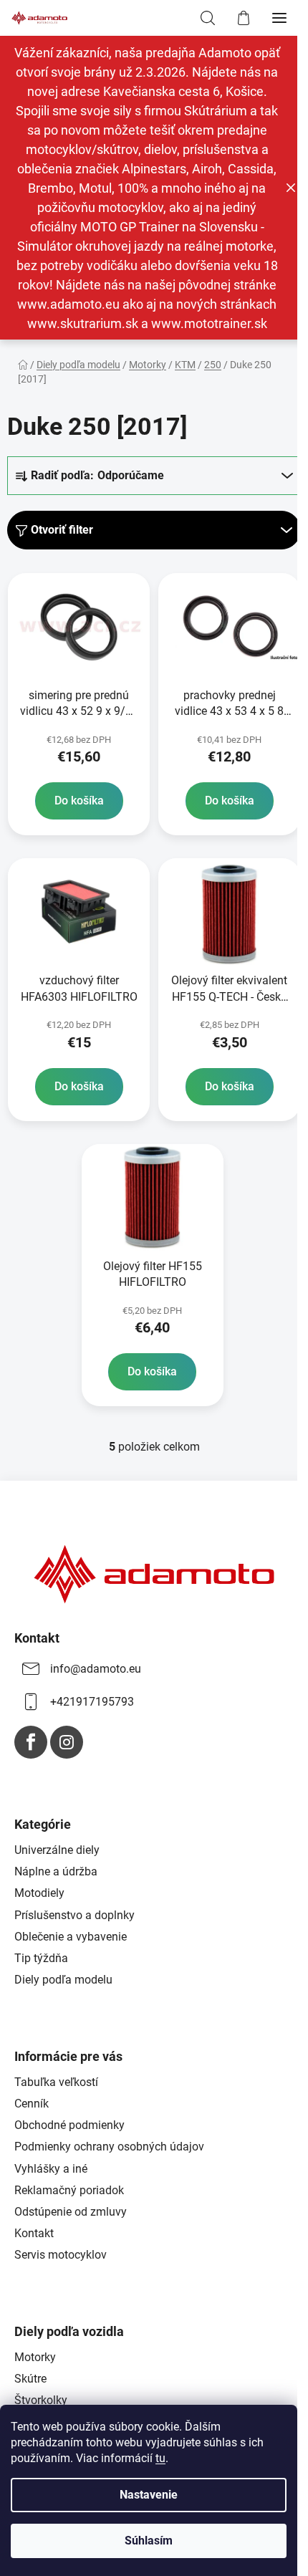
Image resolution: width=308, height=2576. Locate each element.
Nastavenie (149, 2495)
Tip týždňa (41, 1958)
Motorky (35, 2357)
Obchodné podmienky (69, 2125)
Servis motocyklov (61, 2255)
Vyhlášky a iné (51, 2169)
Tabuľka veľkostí (56, 2082)
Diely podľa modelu (63, 1980)
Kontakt (34, 2233)
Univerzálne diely (57, 1850)
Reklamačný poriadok (69, 2190)
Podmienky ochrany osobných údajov (109, 2147)
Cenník (32, 2104)
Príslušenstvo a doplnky (74, 1915)
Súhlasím (149, 2541)
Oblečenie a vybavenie (71, 1937)
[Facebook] (31, 1742)
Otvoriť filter (62, 530)
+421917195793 (92, 1702)
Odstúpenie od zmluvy (71, 2212)
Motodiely (39, 1893)
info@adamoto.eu (96, 1669)
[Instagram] (67, 1742)
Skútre (30, 2379)
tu (160, 2458)
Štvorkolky (41, 2400)
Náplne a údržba (56, 1871)
